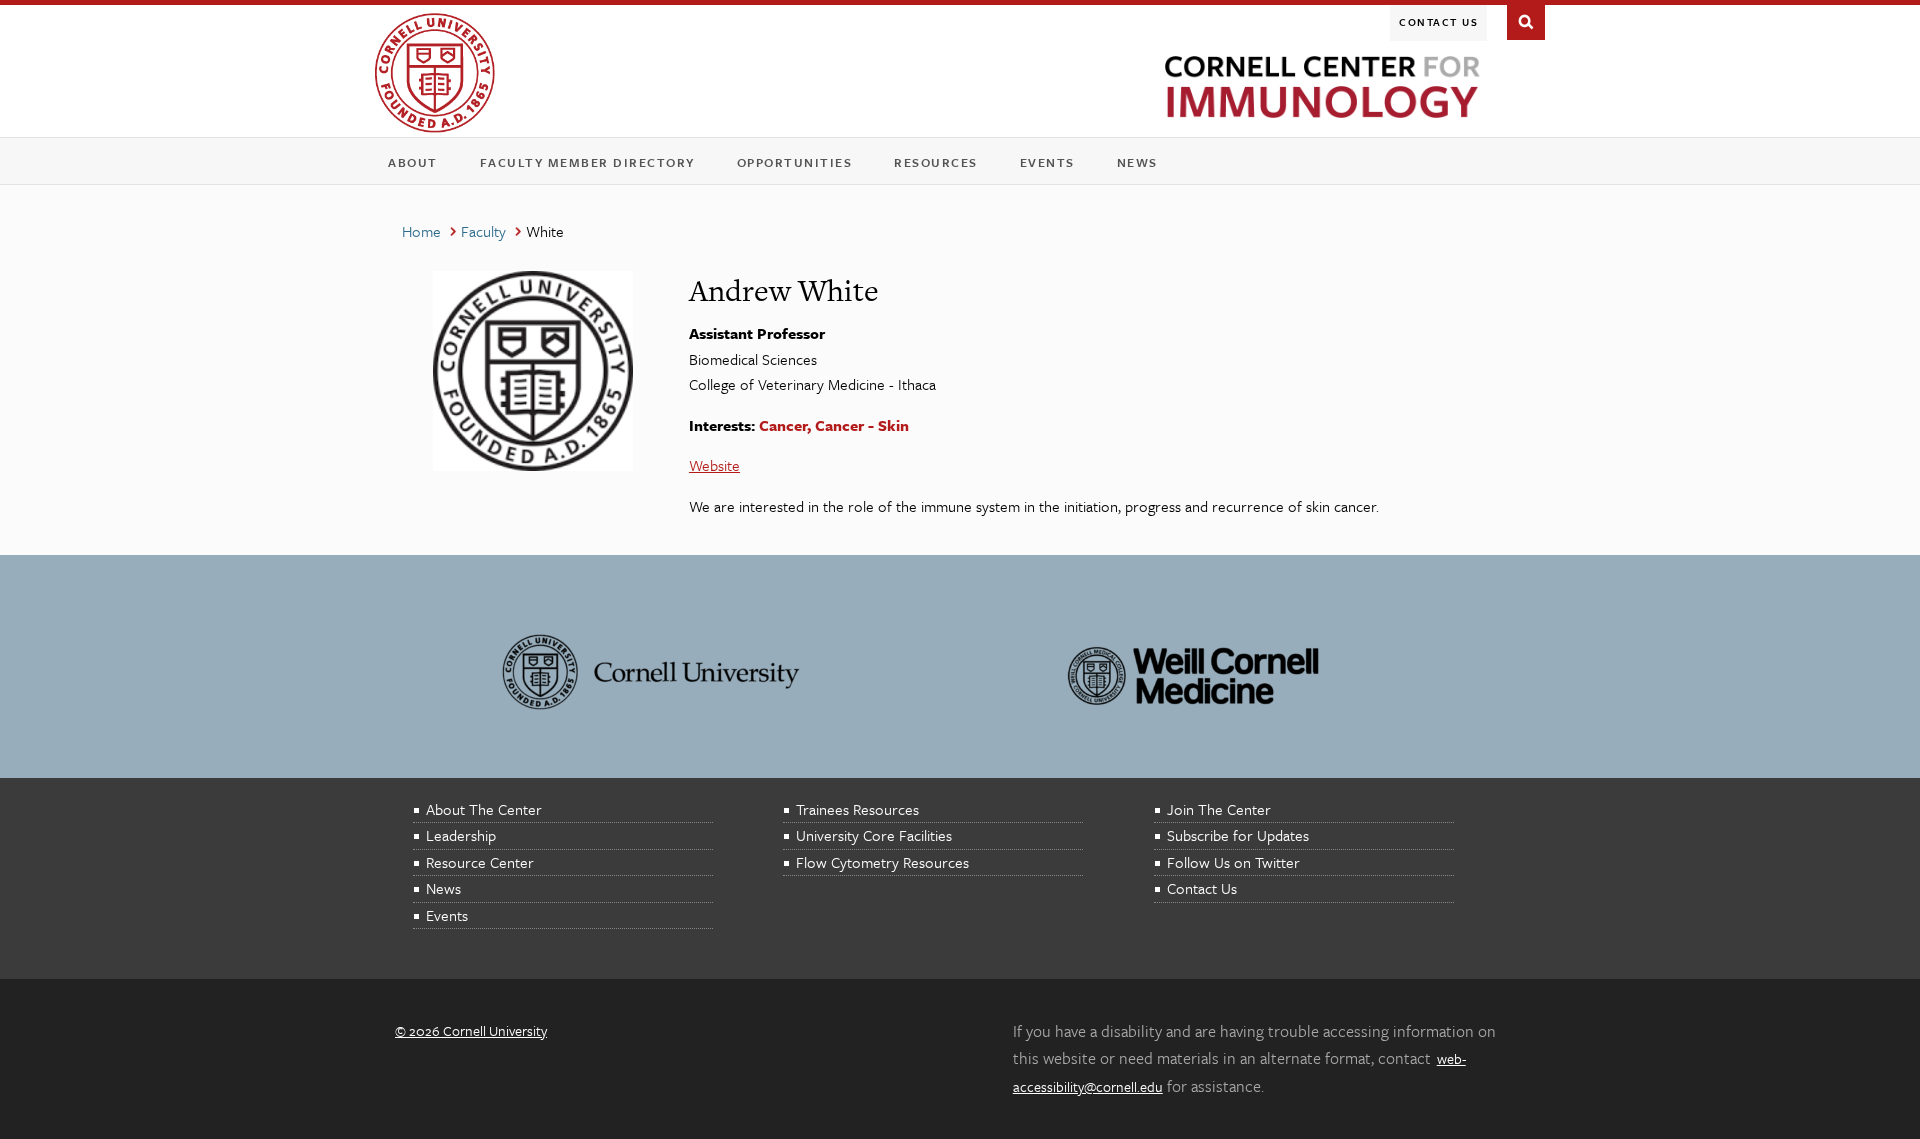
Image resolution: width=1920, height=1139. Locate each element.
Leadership (461, 835)
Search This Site (1526, 20)
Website (714, 465)
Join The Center (1219, 809)
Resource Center (480, 862)
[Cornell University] (435, 73)
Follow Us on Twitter (1233, 862)
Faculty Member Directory (587, 162)
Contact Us (1438, 22)
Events (1054, 166)
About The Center (484, 809)
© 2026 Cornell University (471, 1030)
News (1137, 162)
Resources (942, 166)
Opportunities (795, 162)
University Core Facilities (874, 835)
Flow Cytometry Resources (882, 862)
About (419, 166)
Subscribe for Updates (1238, 835)
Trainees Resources (857, 809)
